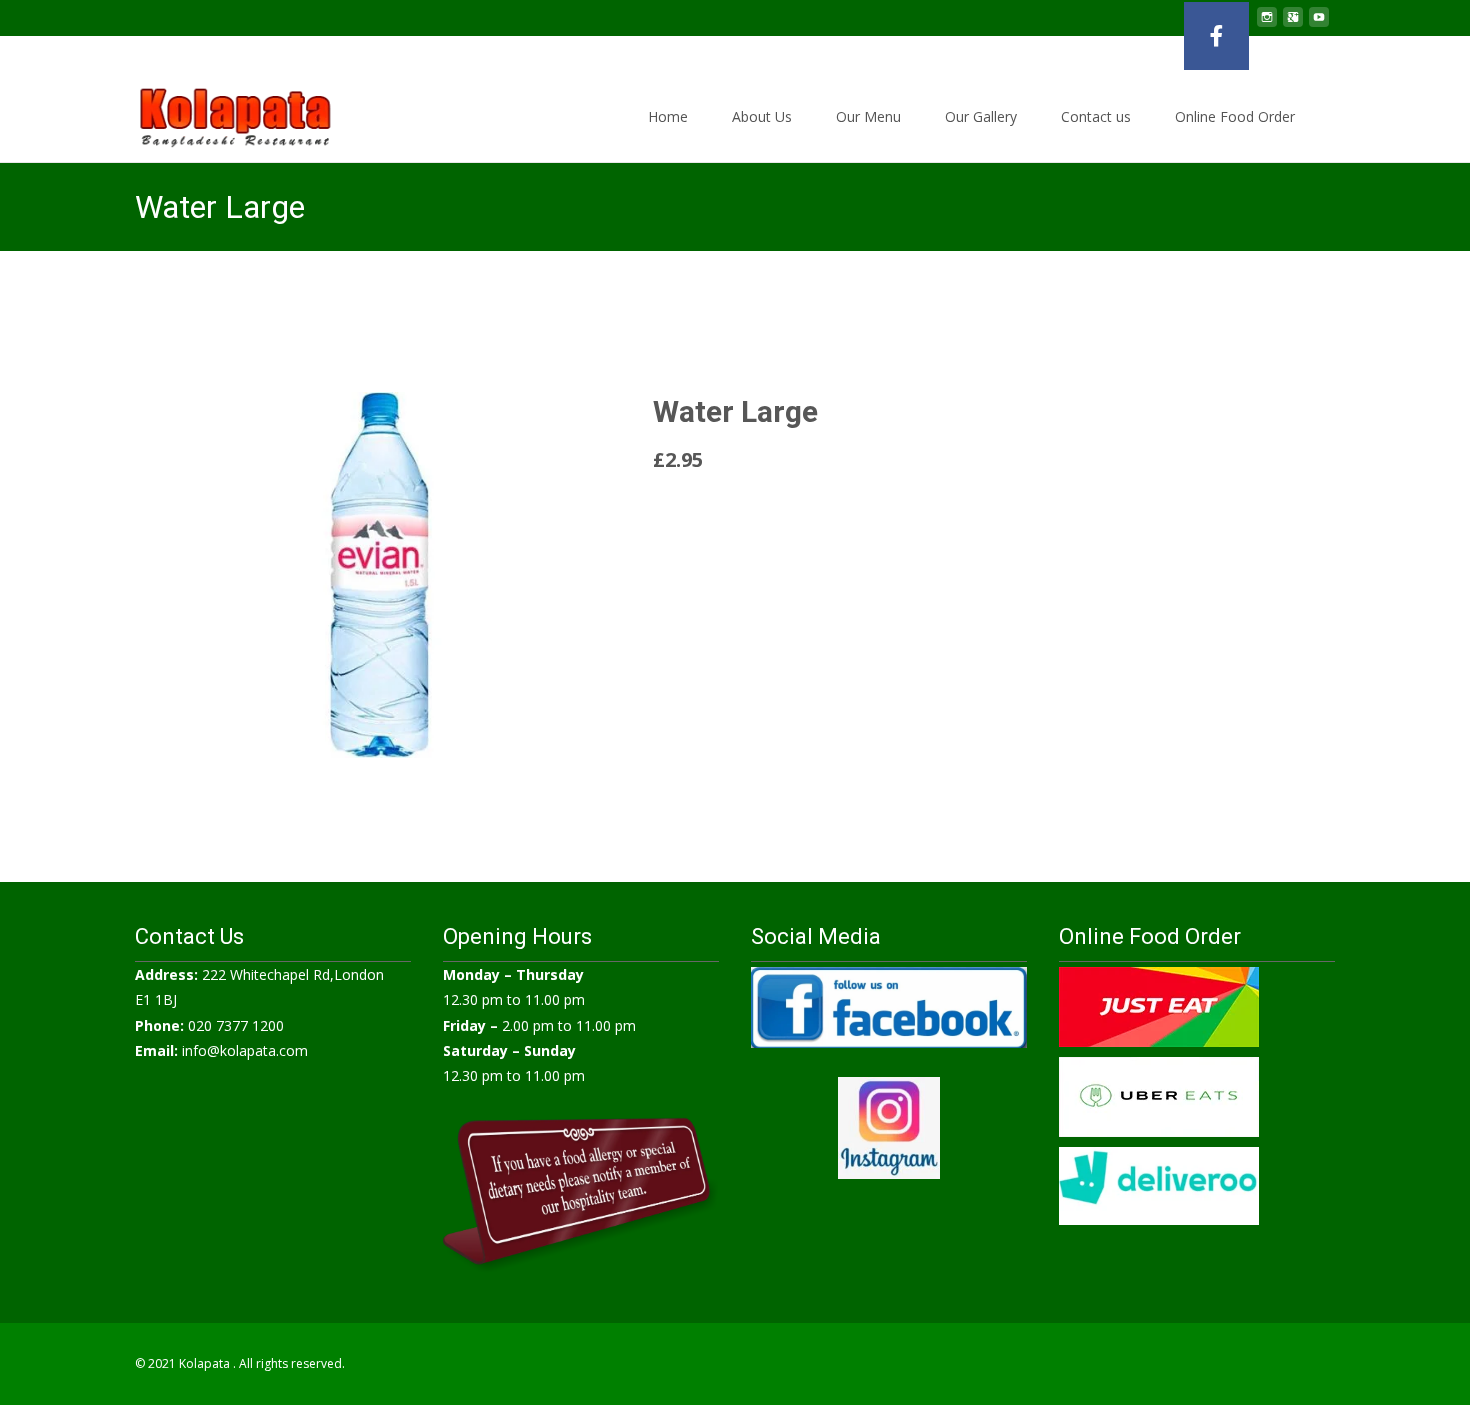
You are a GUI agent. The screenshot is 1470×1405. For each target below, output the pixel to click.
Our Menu (868, 116)
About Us (762, 116)
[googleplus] (1293, 24)
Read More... (697, 508)
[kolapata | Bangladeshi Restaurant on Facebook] (1216, 36)
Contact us (1096, 116)
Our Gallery (981, 116)
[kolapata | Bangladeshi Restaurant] (219, 112)
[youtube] (1319, 24)
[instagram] (1267, 24)
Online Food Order (1235, 116)
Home (668, 116)
